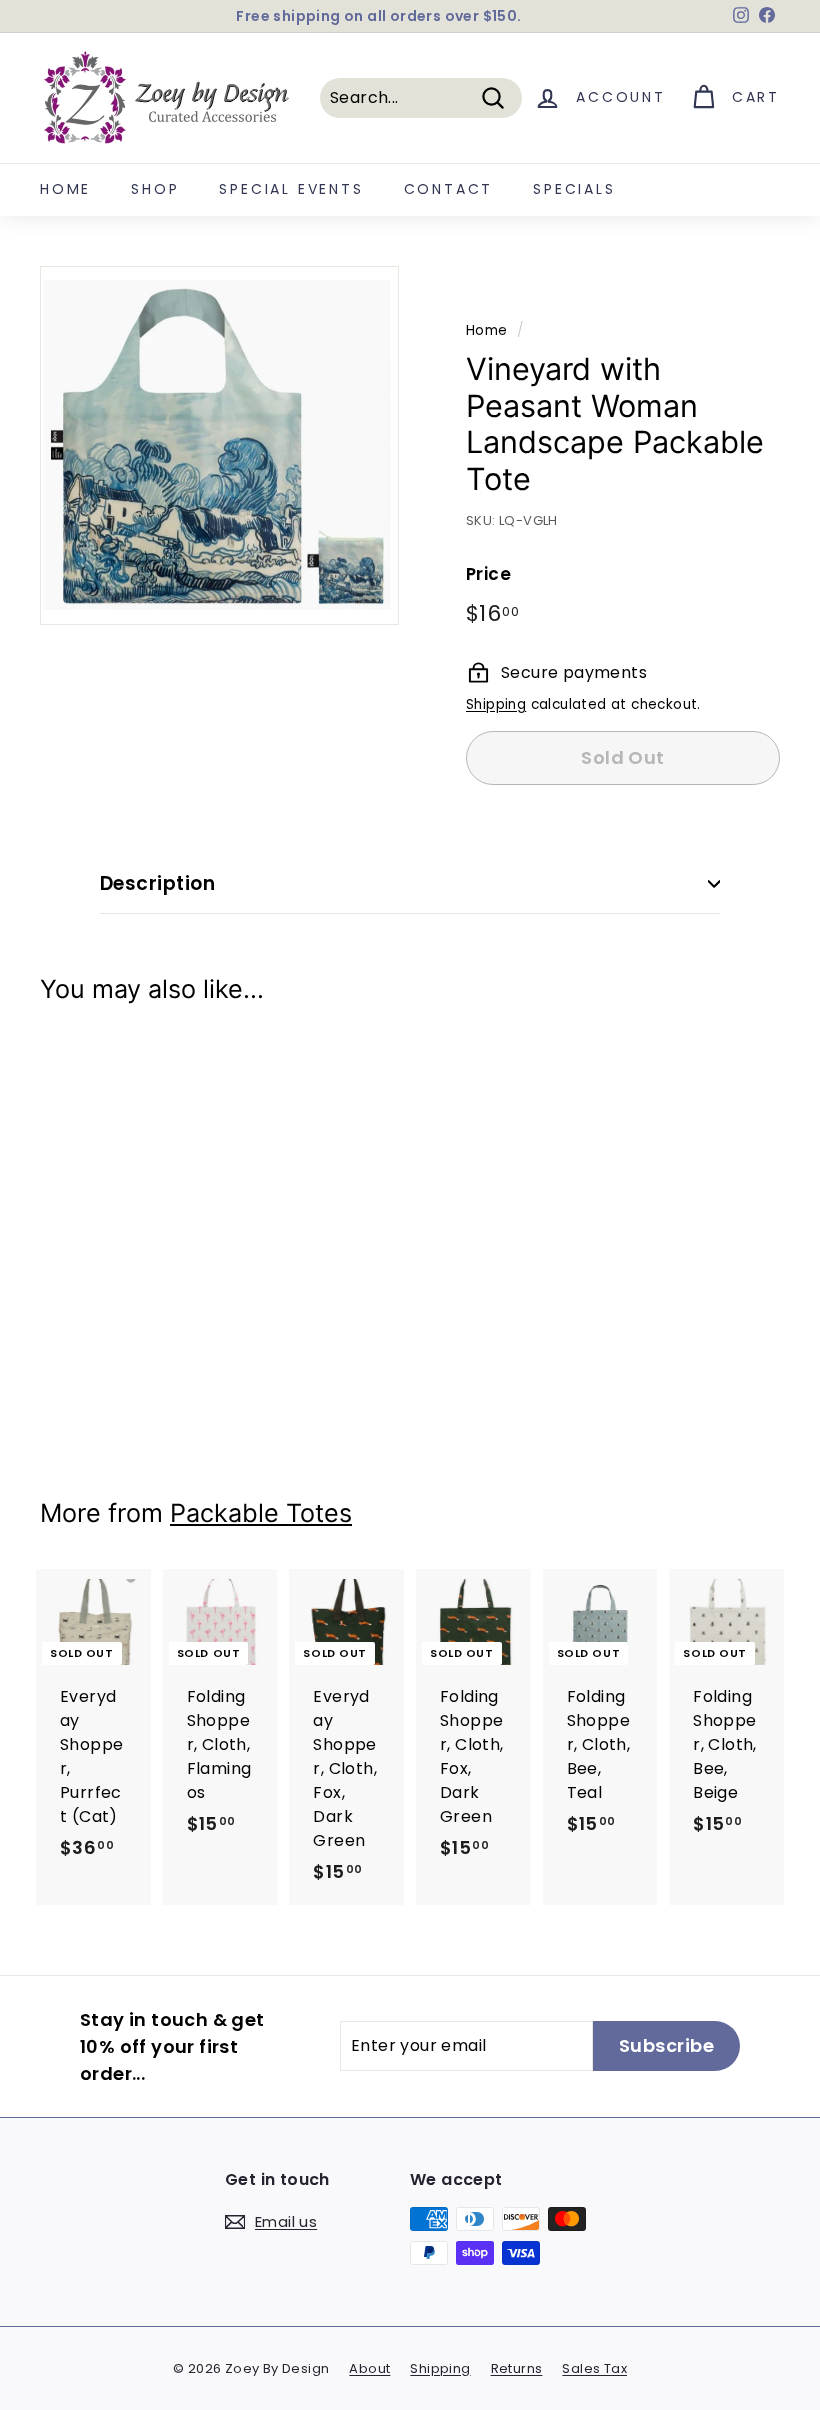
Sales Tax (594, 2368)
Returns (517, 2368)
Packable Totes (261, 1513)
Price (488, 574)
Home (65, 189)
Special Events (291, 189)
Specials (574, 189)
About (369, 2368)
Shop (155, 189)
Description (157, 883)
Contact (449, 189)
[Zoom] (219, 445)
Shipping (496, 704)
